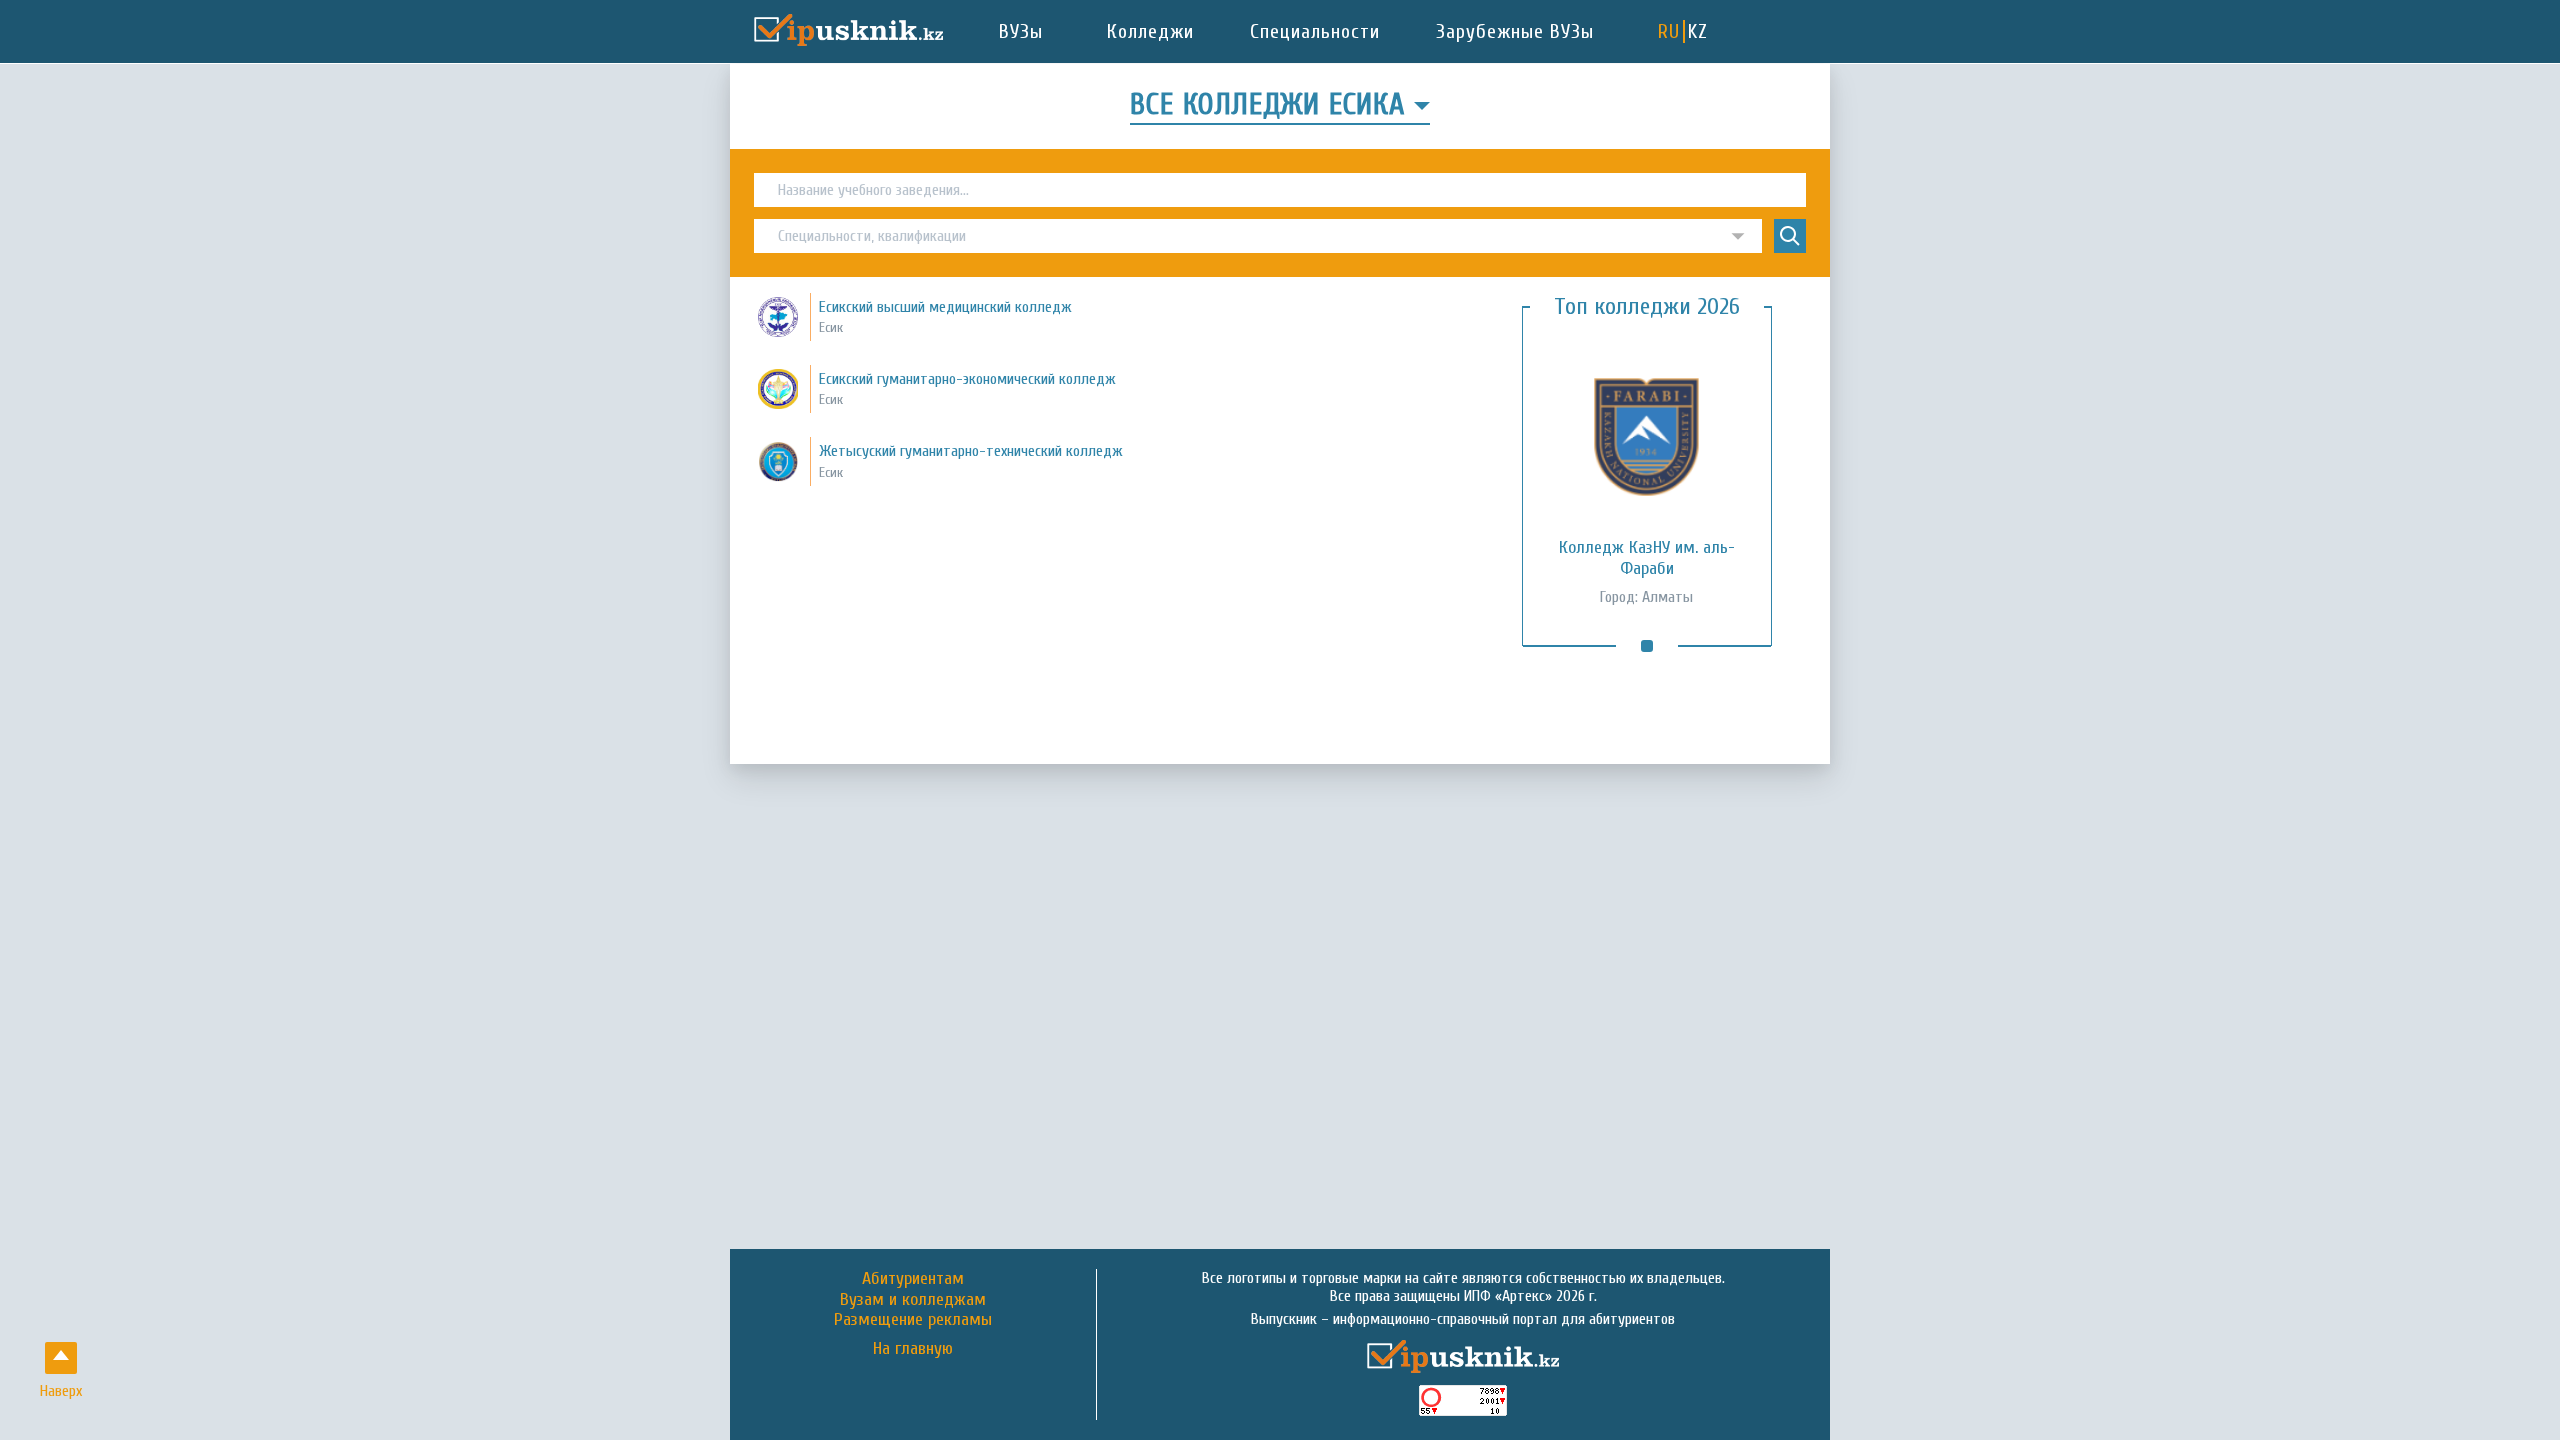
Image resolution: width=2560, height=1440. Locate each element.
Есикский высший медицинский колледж (945, 307)
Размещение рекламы (913, 1319)
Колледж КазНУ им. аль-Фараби (1647, 558)
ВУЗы (1021, 31)
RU (1669, 31)
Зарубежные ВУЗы (1515, 31)
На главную (913, 1349)
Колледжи (1150, 31)
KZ (1698, 31)
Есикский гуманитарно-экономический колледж (967, 379)
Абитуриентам (913, 1278)
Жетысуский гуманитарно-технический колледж (971, 451)
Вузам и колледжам (913, 1299)
